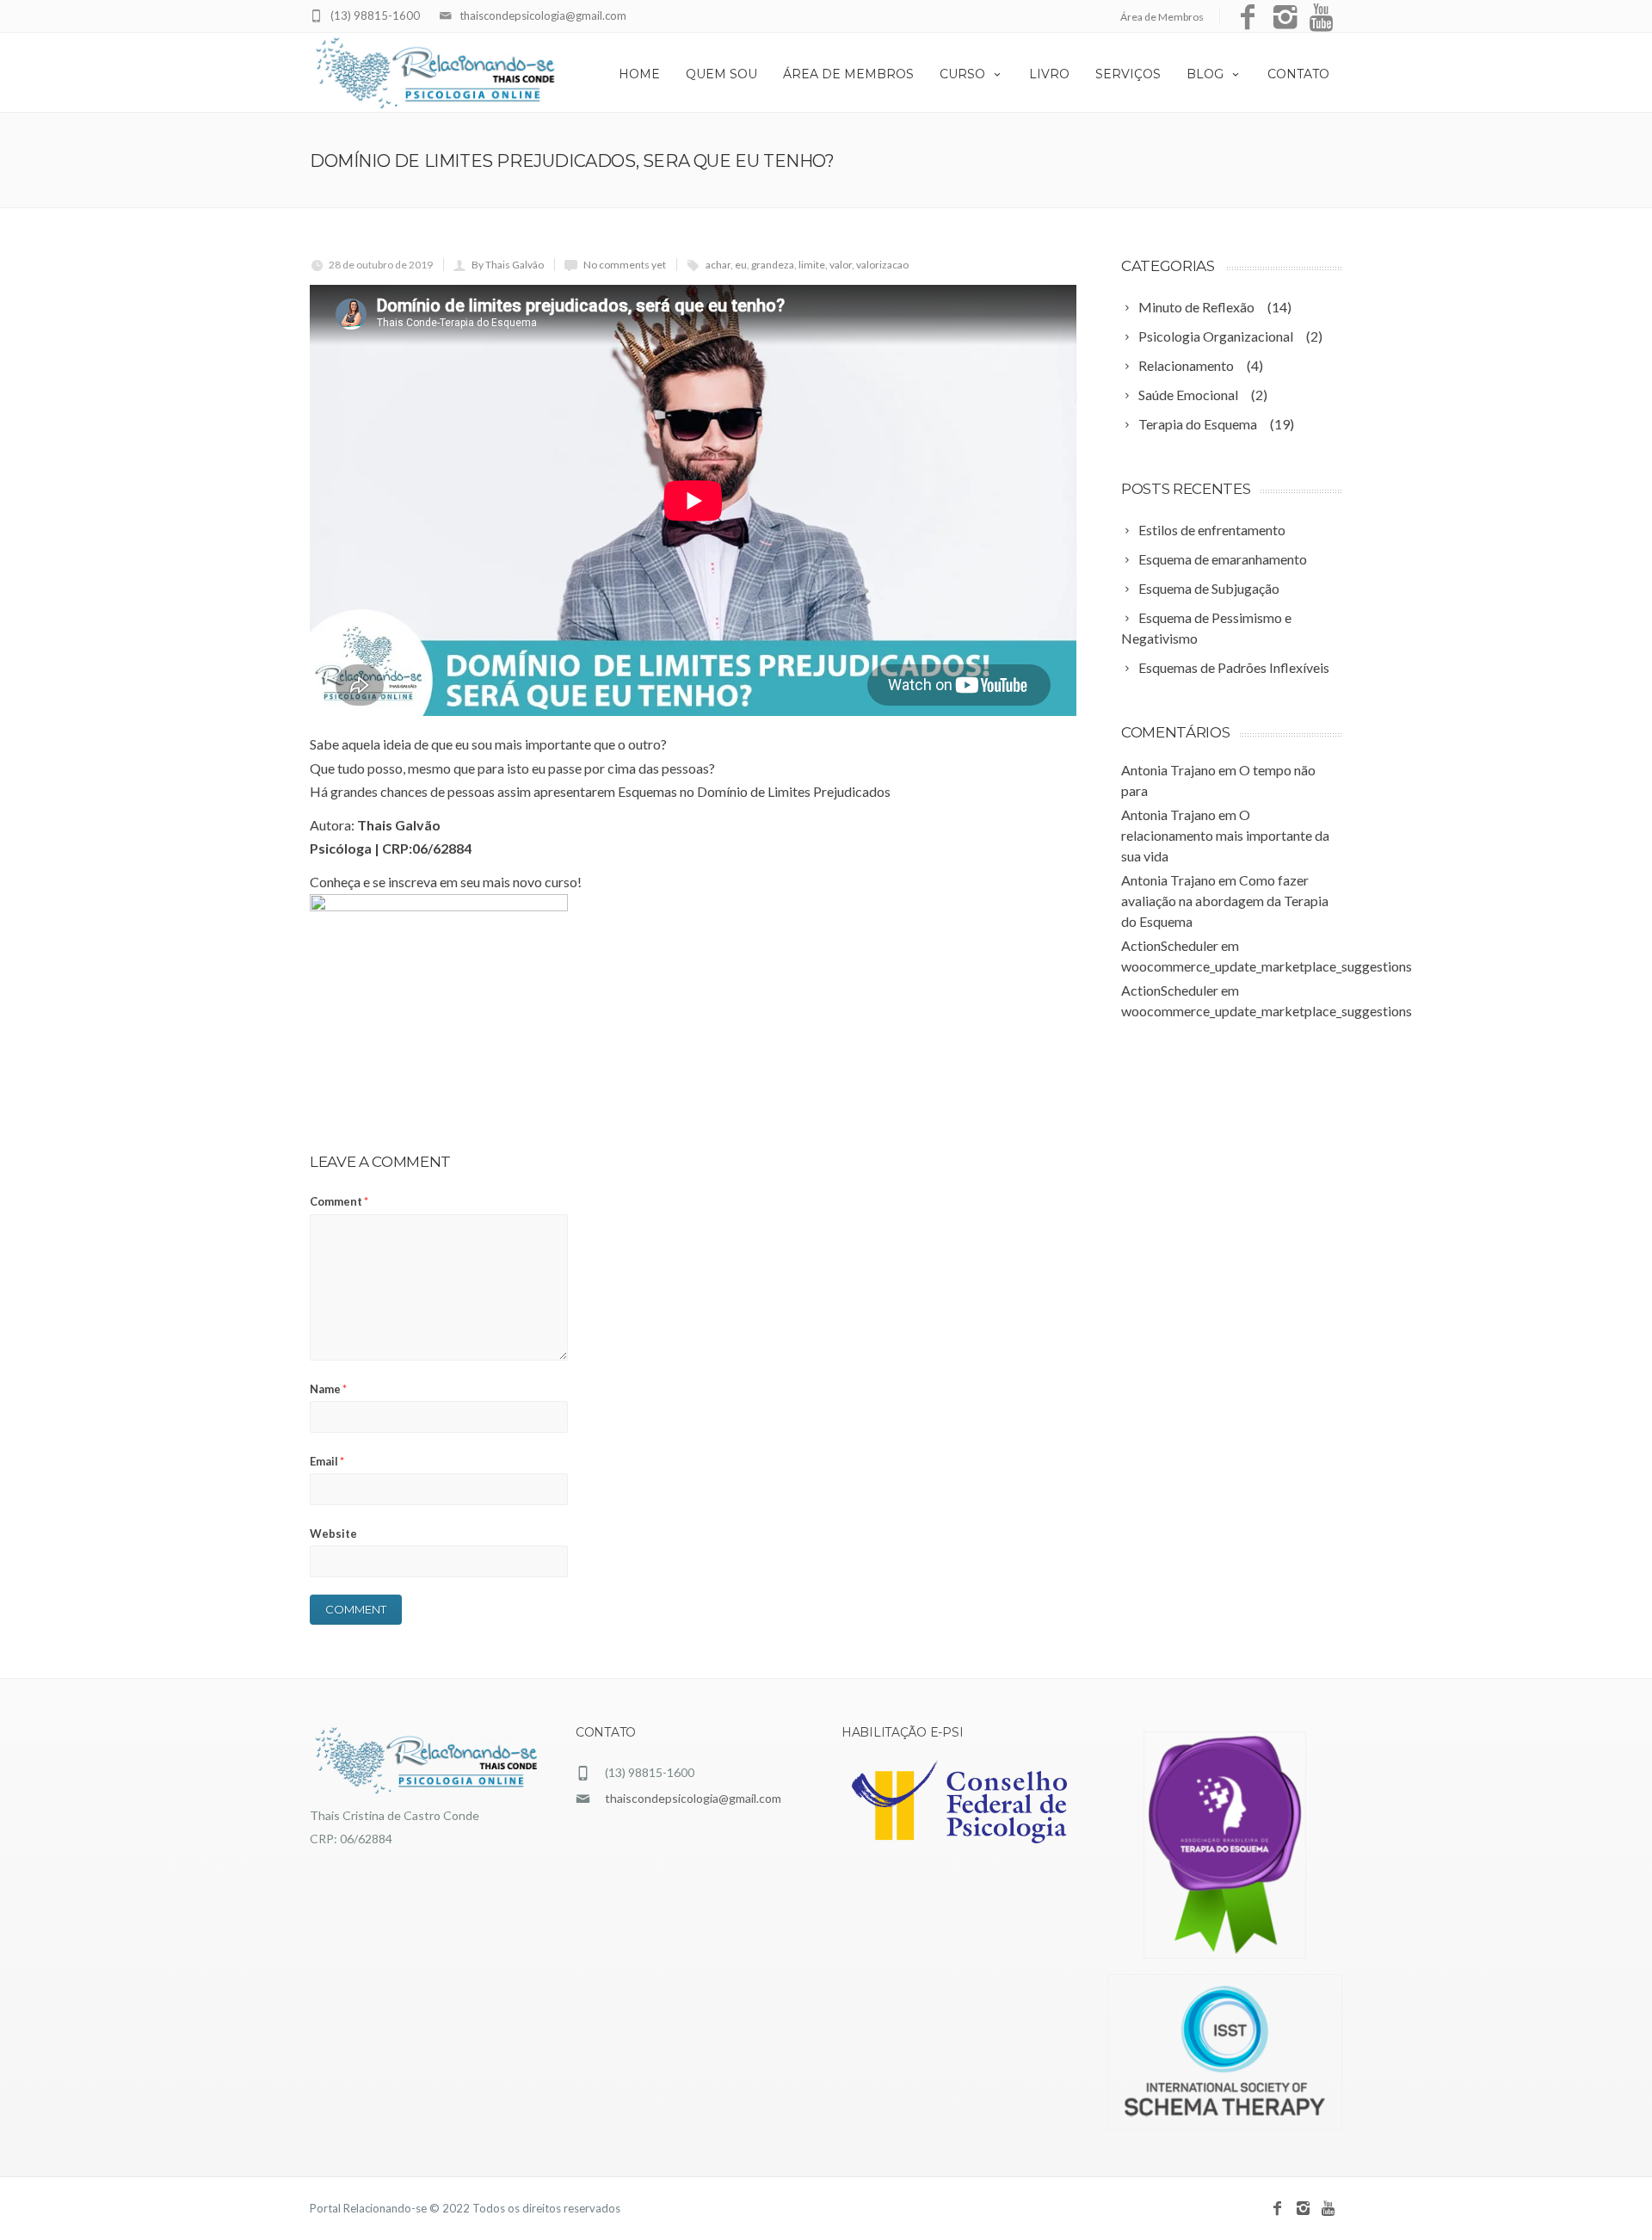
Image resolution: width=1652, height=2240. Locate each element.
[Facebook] (1248, 18)
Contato (1298, 74)
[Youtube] (1323, 18)
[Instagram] (1285, 18)
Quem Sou (721, 74)
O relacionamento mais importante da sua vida (1225, 835)
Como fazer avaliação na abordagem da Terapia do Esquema (1225, 901)
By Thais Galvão (508, 265)
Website (333, 1533)
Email (327, 1461)
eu (741, 265)
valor (841, 265)
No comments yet (625, 265)
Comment (339, 1201)
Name (328, 1389)
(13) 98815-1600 (375, 15)
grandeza (773, 265)
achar (718, 265)
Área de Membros (1162, 17)
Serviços (1128, 74)
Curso (962, 74)
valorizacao (882, 265)
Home (639, 74)
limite (812, 265)
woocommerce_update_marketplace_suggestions (1267, 966)
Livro (1049, 74)
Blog (1205, 74)
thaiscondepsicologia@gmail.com (543, 15)
